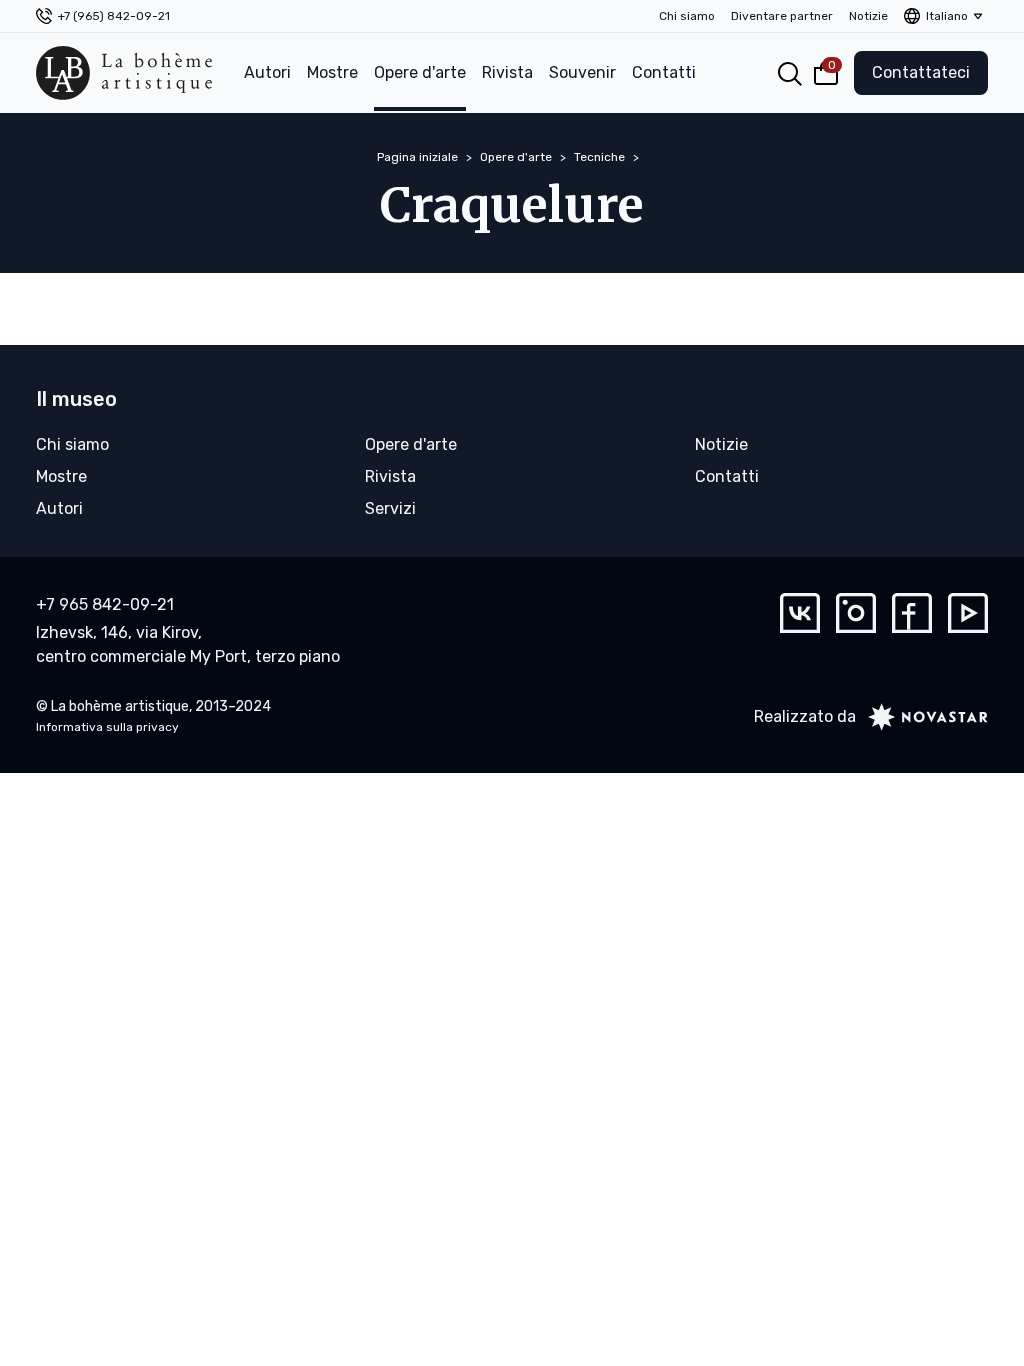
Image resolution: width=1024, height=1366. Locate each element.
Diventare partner (782, 16)
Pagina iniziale (417, 157)
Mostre (332, 72)
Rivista (507, 72)
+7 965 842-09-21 (105, 604)
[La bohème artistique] (124, 73)
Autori (267, 72)
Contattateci (921, 72)
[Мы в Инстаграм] (856, 613)
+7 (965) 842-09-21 (114, 16)
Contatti (664, 72)
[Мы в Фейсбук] (912, 613)
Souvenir (582, 72)
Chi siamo (687, 16)
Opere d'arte (420, 72)
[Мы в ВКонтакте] (800, 613)
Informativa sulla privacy (107, 727)
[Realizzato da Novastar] (922, 717)
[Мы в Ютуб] (968, 613)
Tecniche (599, 157)
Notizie (868, 16)
